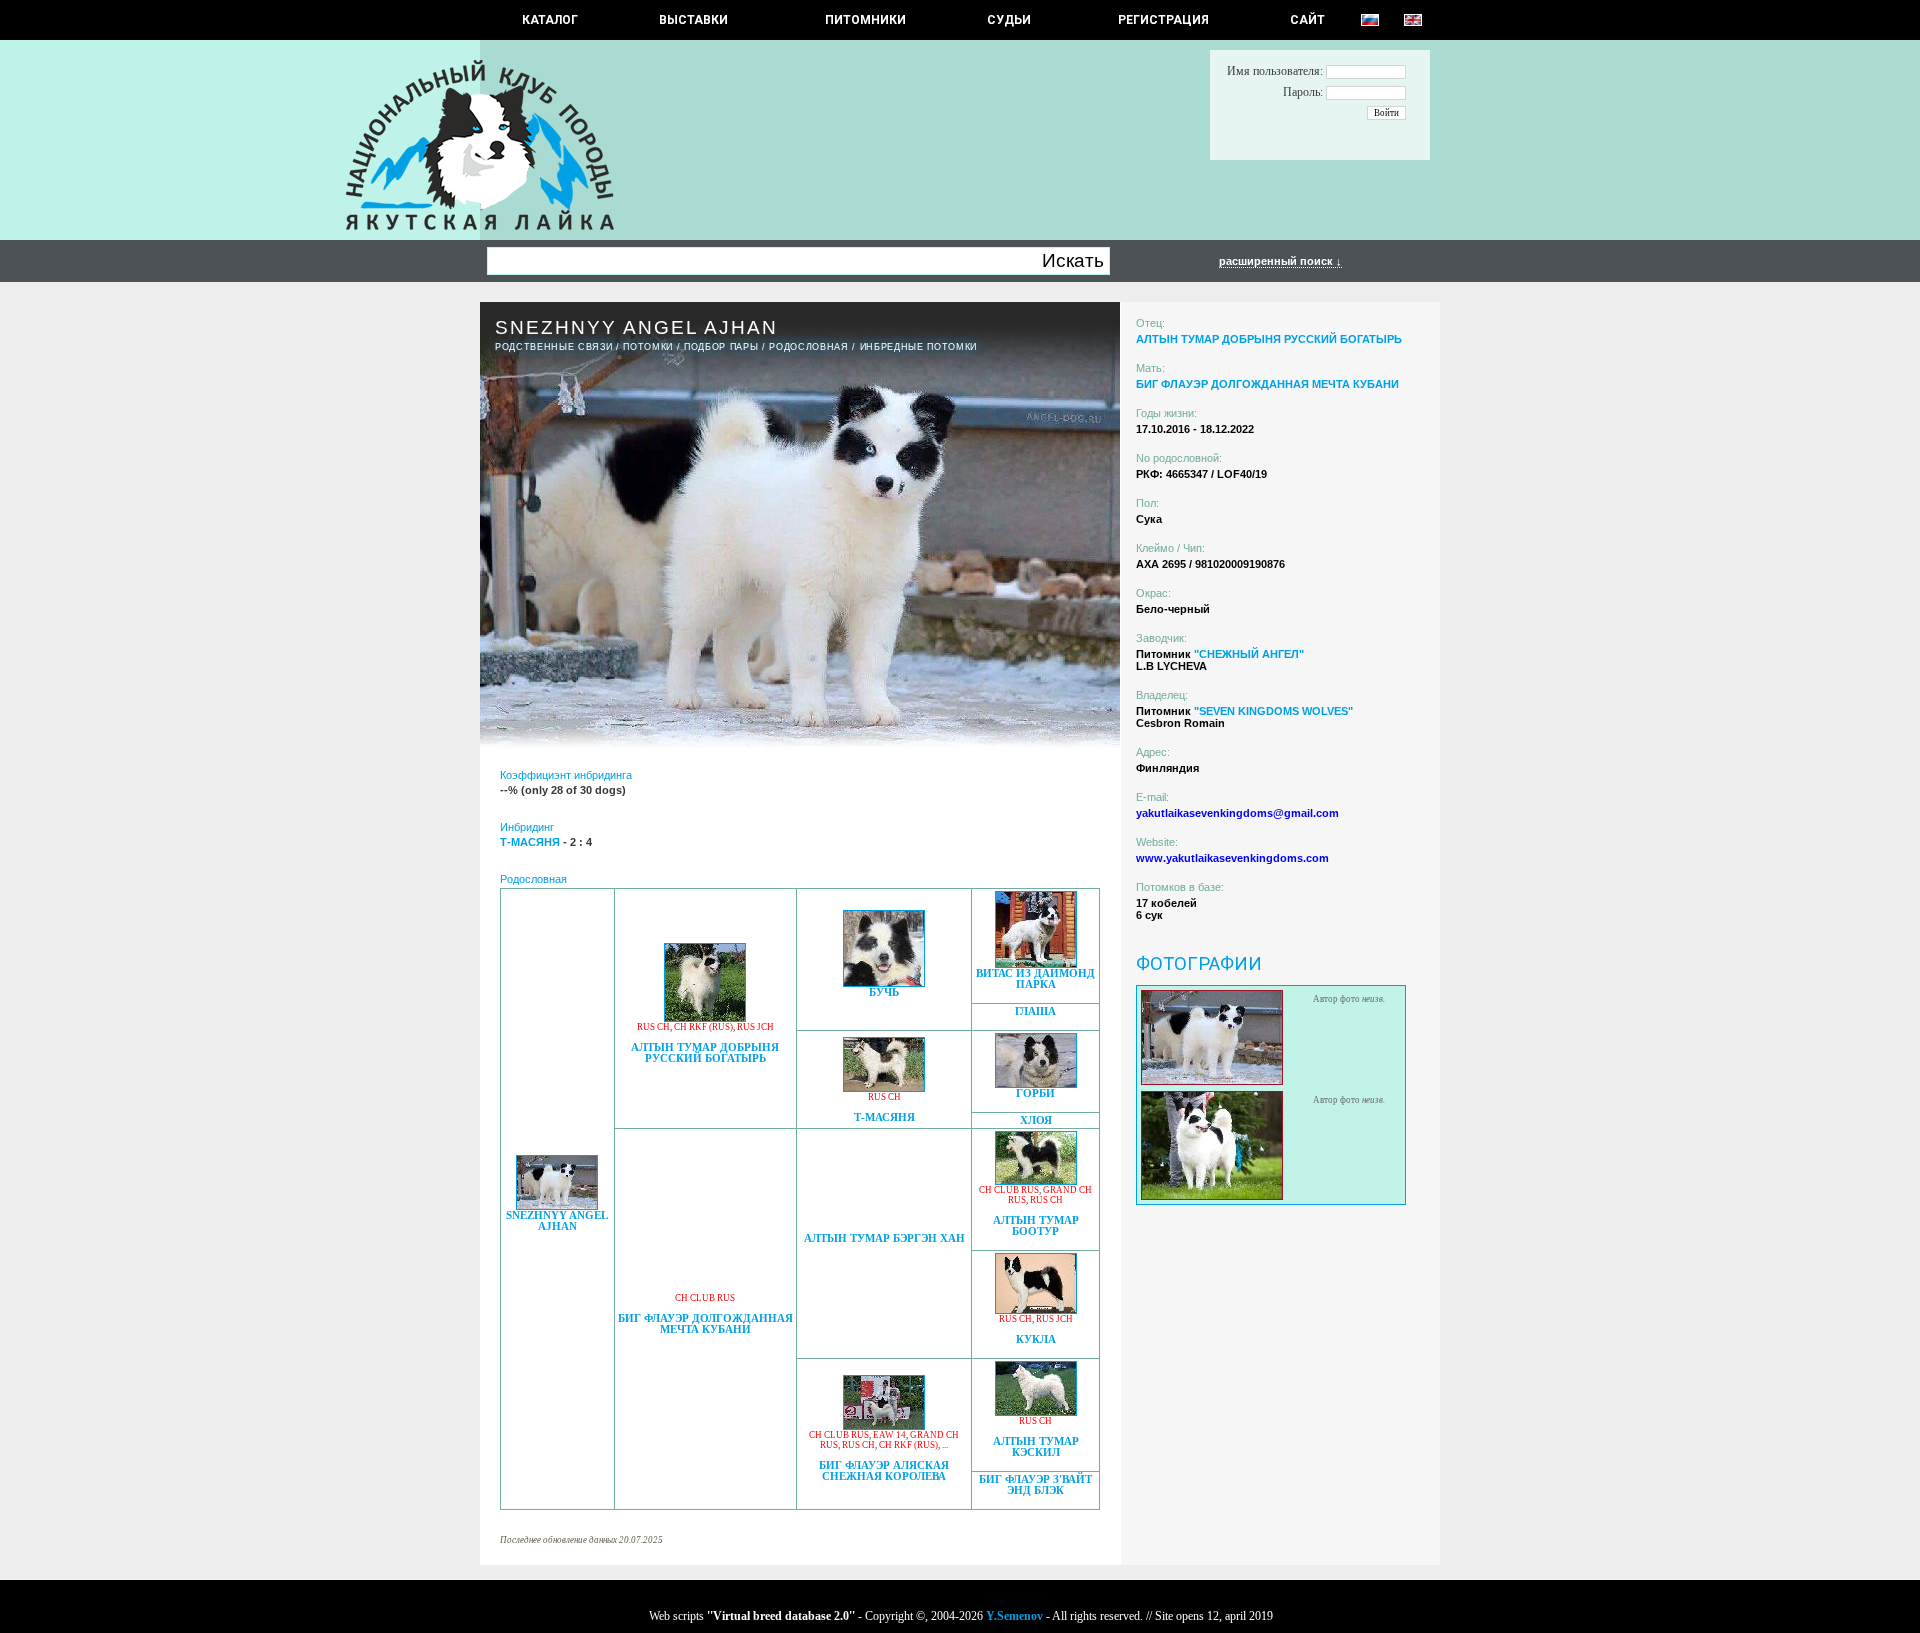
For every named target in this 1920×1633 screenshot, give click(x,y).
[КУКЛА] (1036, 1308)
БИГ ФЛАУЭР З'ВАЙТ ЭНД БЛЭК (1035, 1485)
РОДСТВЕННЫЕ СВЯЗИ (553, 347)
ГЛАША (1035, 1011)
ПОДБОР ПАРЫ (721, 347)
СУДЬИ (1009, 20)
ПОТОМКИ (648, 347)
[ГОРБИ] (1036, 1082)
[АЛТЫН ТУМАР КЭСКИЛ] (1036, 1410)
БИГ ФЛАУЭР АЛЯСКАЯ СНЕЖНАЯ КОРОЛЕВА (884, 1471)
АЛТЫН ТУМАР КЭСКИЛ (1036, 1447)
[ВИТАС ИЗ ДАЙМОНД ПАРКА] (1036, 962)
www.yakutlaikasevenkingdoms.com (1232, 858)
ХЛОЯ (1036, 1120)
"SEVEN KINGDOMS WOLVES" (1273, 711)
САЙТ (1307, 20)
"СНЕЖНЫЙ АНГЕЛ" (1249, 654)
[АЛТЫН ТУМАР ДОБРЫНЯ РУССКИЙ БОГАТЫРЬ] (705, 1016)
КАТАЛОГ (550, 20)
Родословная (808, 347)
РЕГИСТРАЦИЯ (1163, 20)
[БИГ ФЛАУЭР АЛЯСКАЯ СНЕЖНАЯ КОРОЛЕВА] (884, 1424)
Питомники (865, 20)
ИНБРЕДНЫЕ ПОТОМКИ (918, 347)
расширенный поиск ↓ (1280, 261)
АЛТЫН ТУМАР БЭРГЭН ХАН (884, 1238)
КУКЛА (1036, 1339)
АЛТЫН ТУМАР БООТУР (1036, 1226)
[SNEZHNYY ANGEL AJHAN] (557, 1204)
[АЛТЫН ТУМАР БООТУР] (1036, 1179)
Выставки (693, 20)
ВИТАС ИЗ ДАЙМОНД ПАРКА (1035, 979)
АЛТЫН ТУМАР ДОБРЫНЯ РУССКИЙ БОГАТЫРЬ (705, 1053)
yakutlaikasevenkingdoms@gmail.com (1237, 813)
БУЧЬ (884, 992)
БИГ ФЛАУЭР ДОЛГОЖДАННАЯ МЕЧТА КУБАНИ (705, 1324)
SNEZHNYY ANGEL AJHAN (557, 1221)
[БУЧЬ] (884, 981)
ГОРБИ (1035, 1093)
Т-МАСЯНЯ (884, 1117)
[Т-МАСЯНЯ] (884, 1086)
